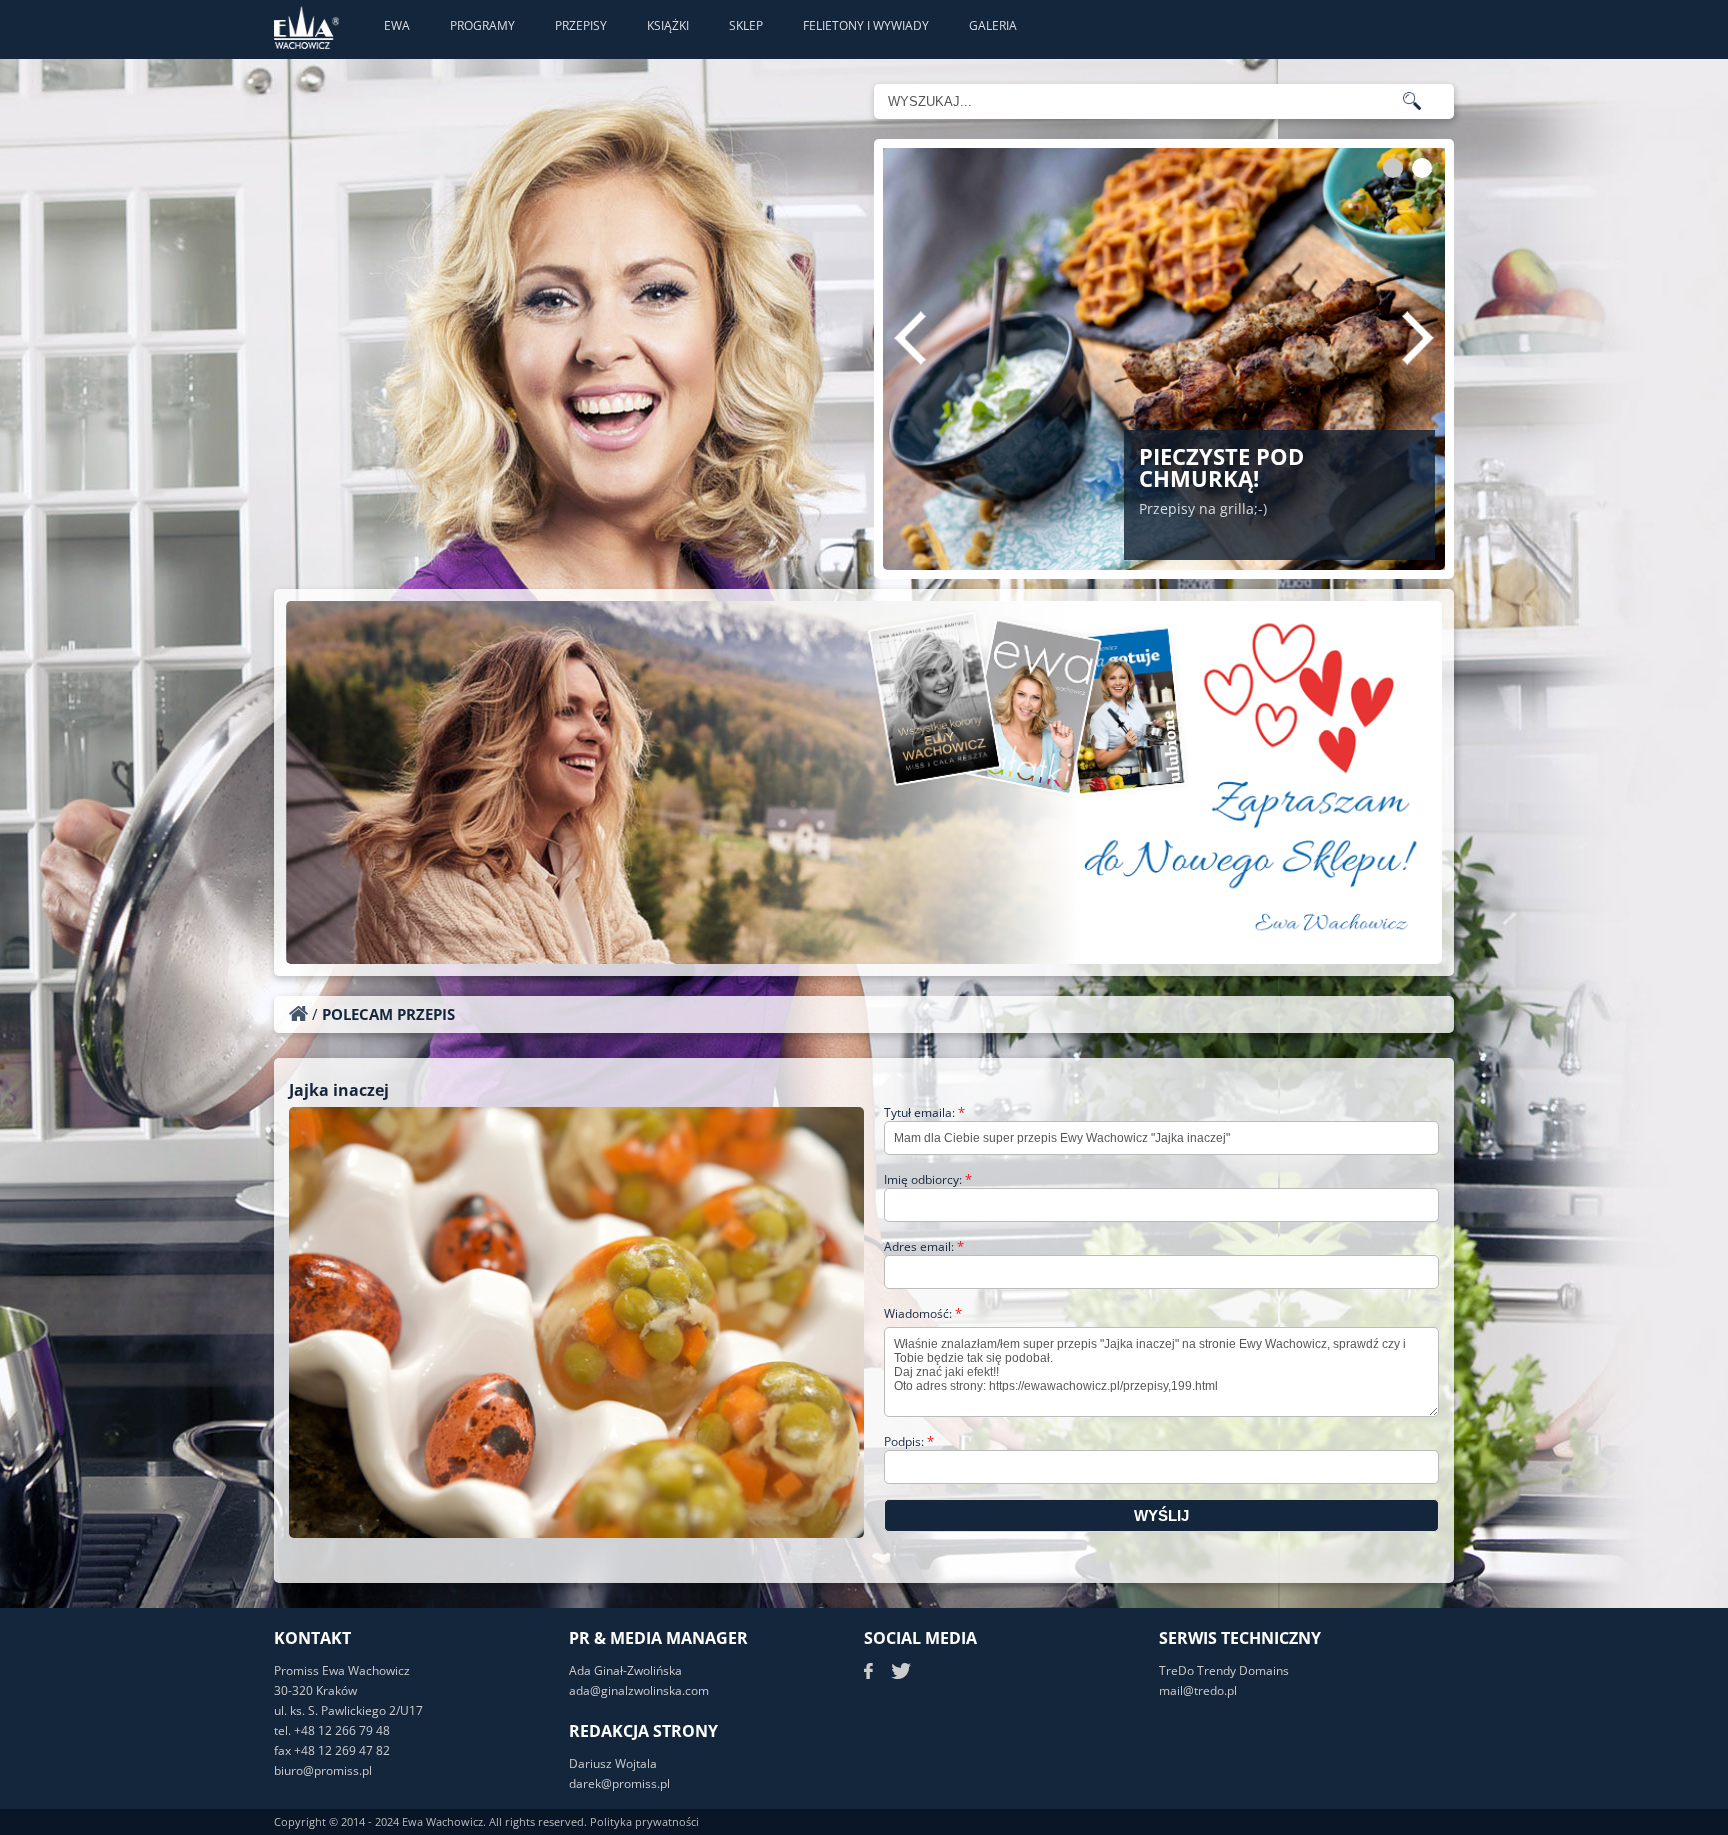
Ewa (397, 25)
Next (1418, 338)
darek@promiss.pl (619, 1783)
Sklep (746, 25)
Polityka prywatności (644, 1821)
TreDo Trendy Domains (1224, 1670)
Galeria (993, 25)
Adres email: (924, 1246)
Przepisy (581, 25)
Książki (668, 25)
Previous (910, 338)
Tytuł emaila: (924, 1112)
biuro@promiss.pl (323, 1770)
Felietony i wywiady (866, 25)
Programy (482, 25)
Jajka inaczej (339, 1090)
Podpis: (909, 1441)
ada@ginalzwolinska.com (639, 1690)
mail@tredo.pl (1198, 1690)
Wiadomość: (923, 1313)
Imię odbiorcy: (928, 1179)
